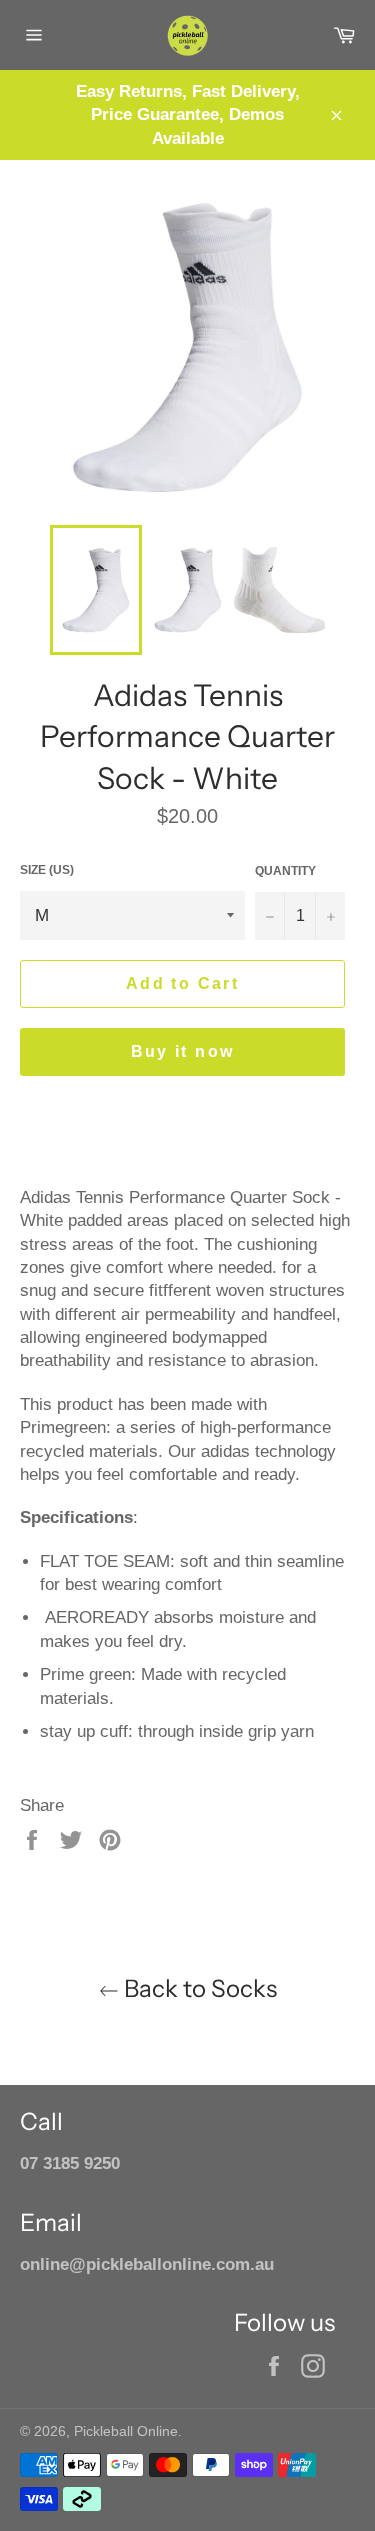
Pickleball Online (126, 2431)
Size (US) (47, 870)
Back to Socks (198, 1988)
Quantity (285, 871)
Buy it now (183, 1051)
